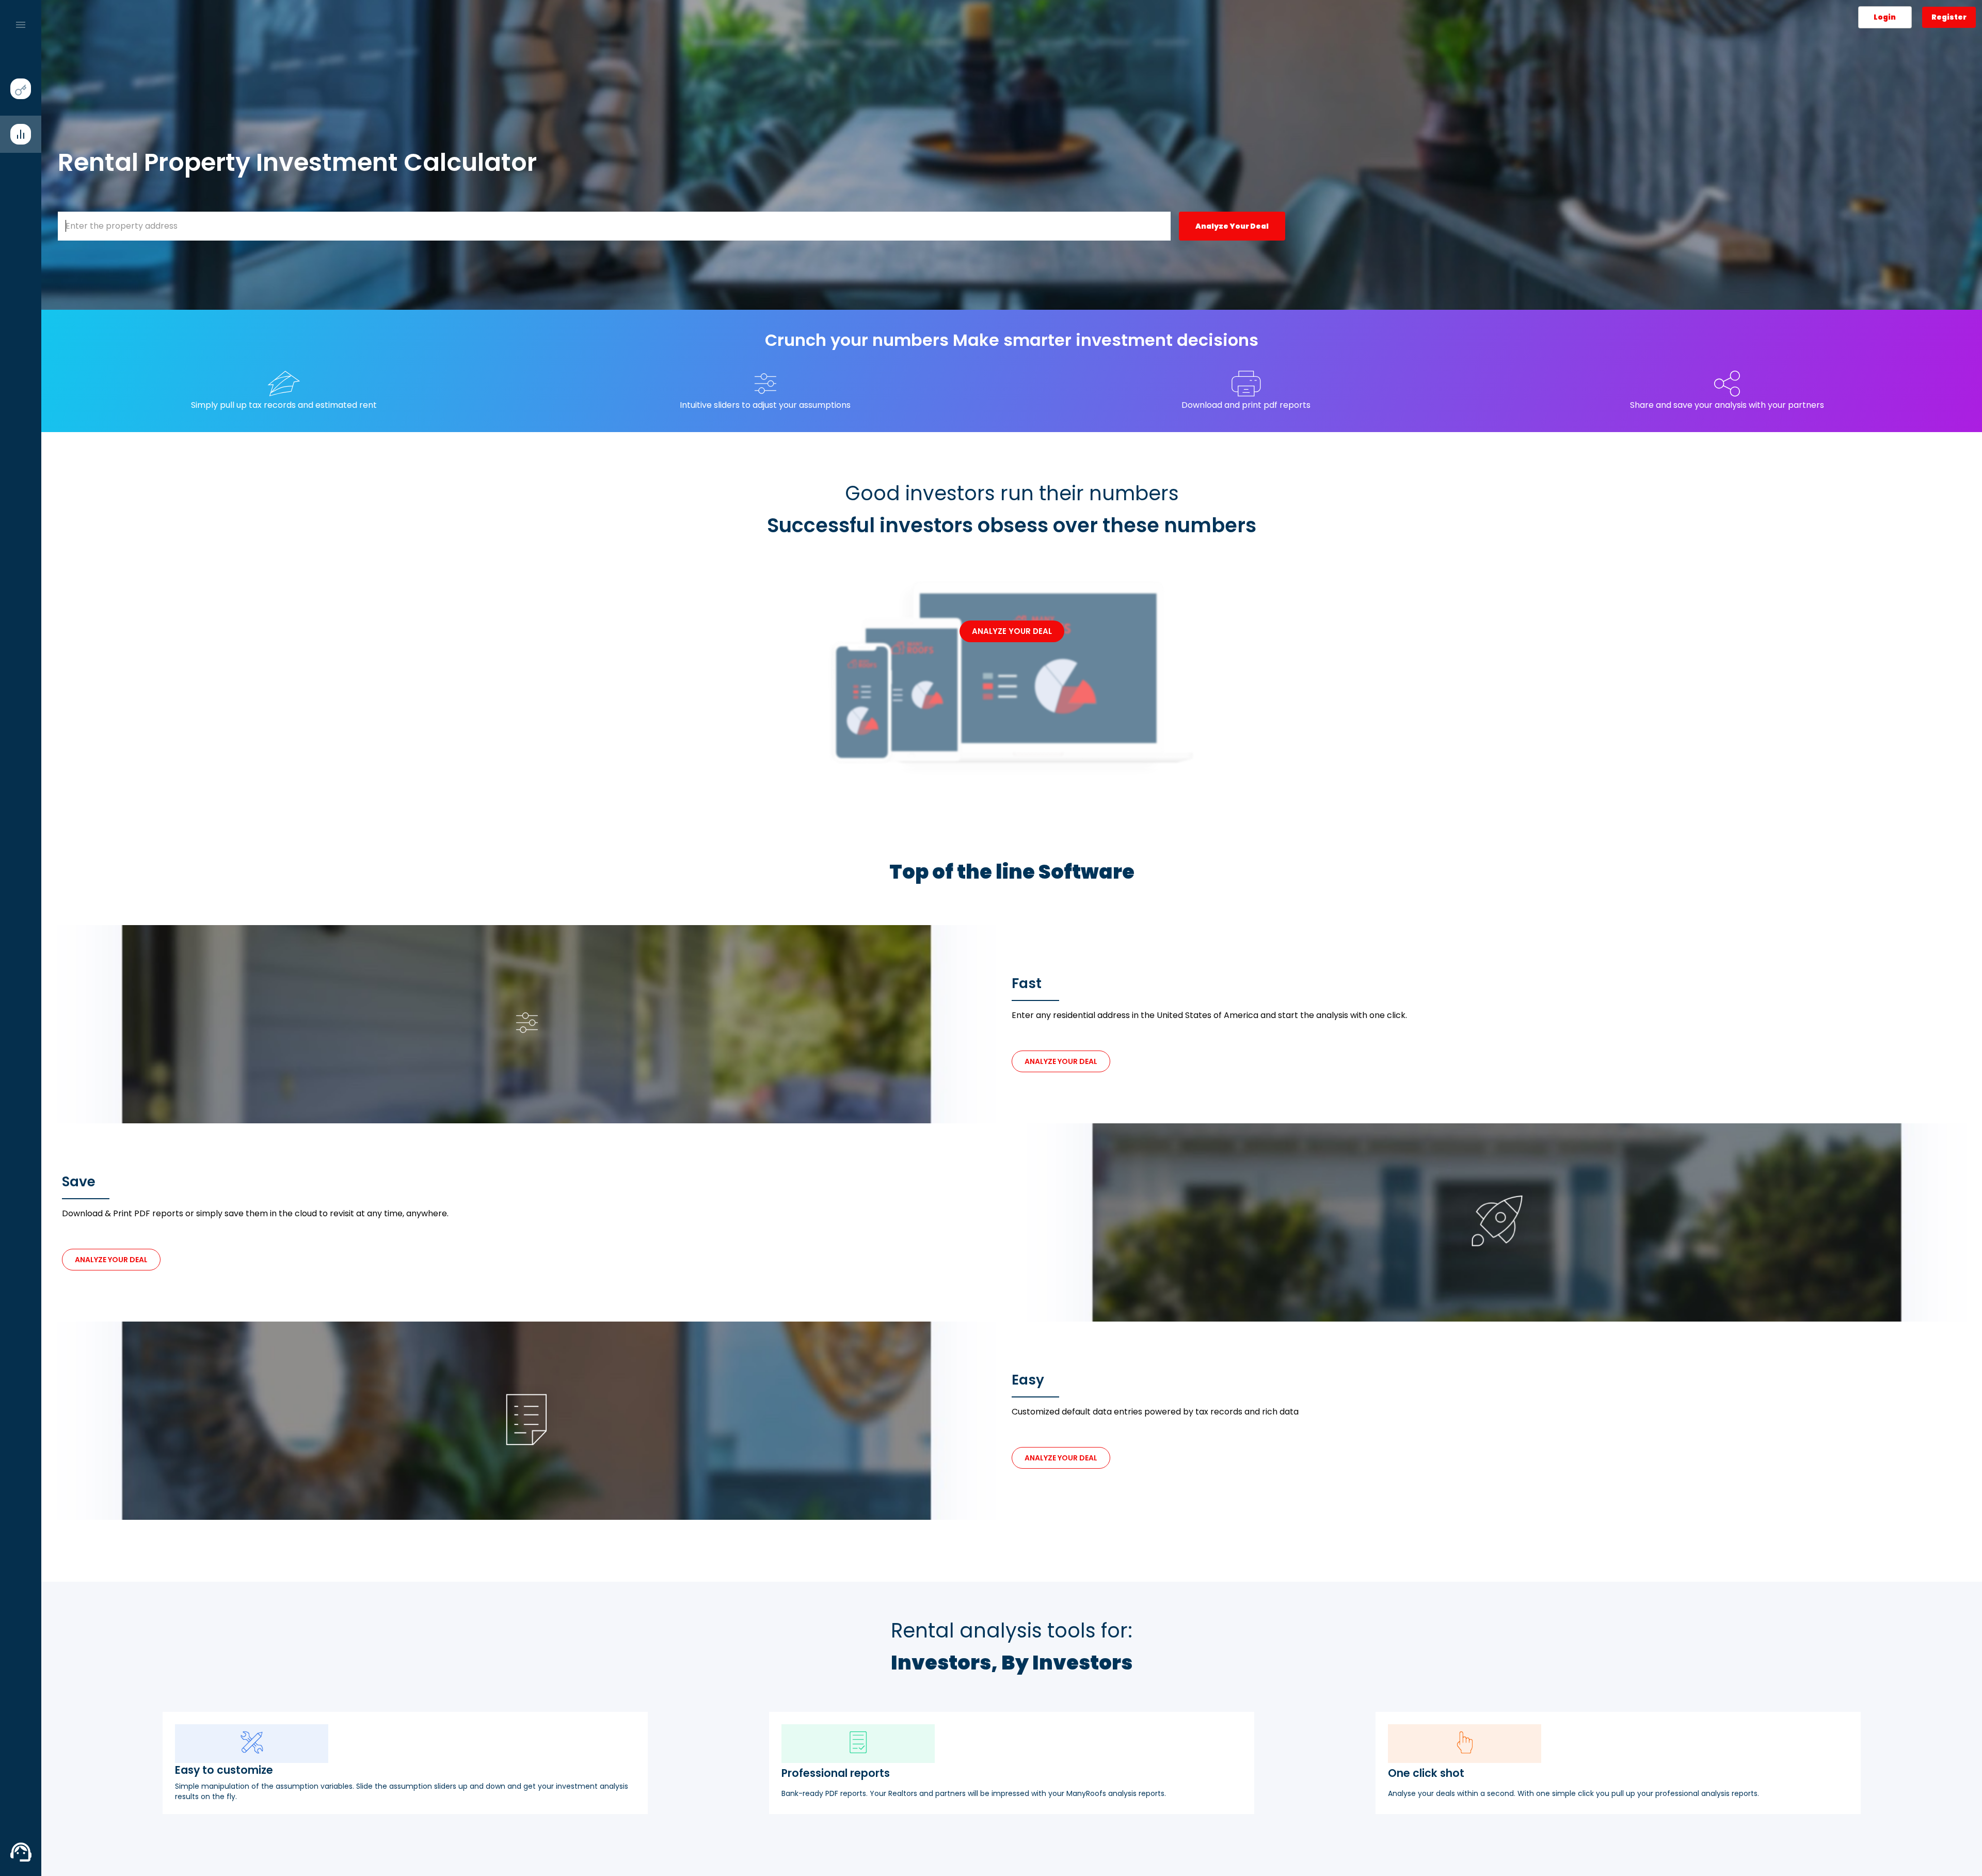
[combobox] (614, 226)
